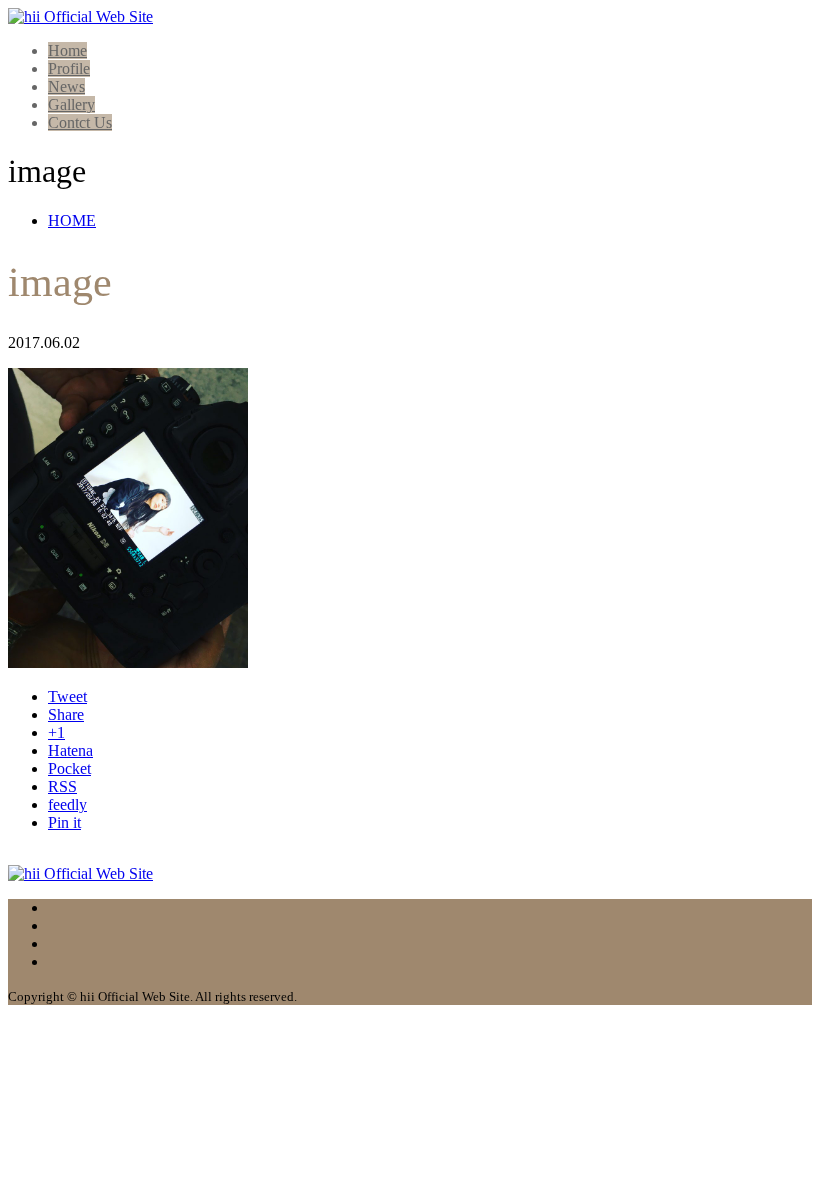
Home (67, 50)
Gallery (71, 104)
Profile (69, 68)
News (66, 86)
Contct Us (80, 122)
